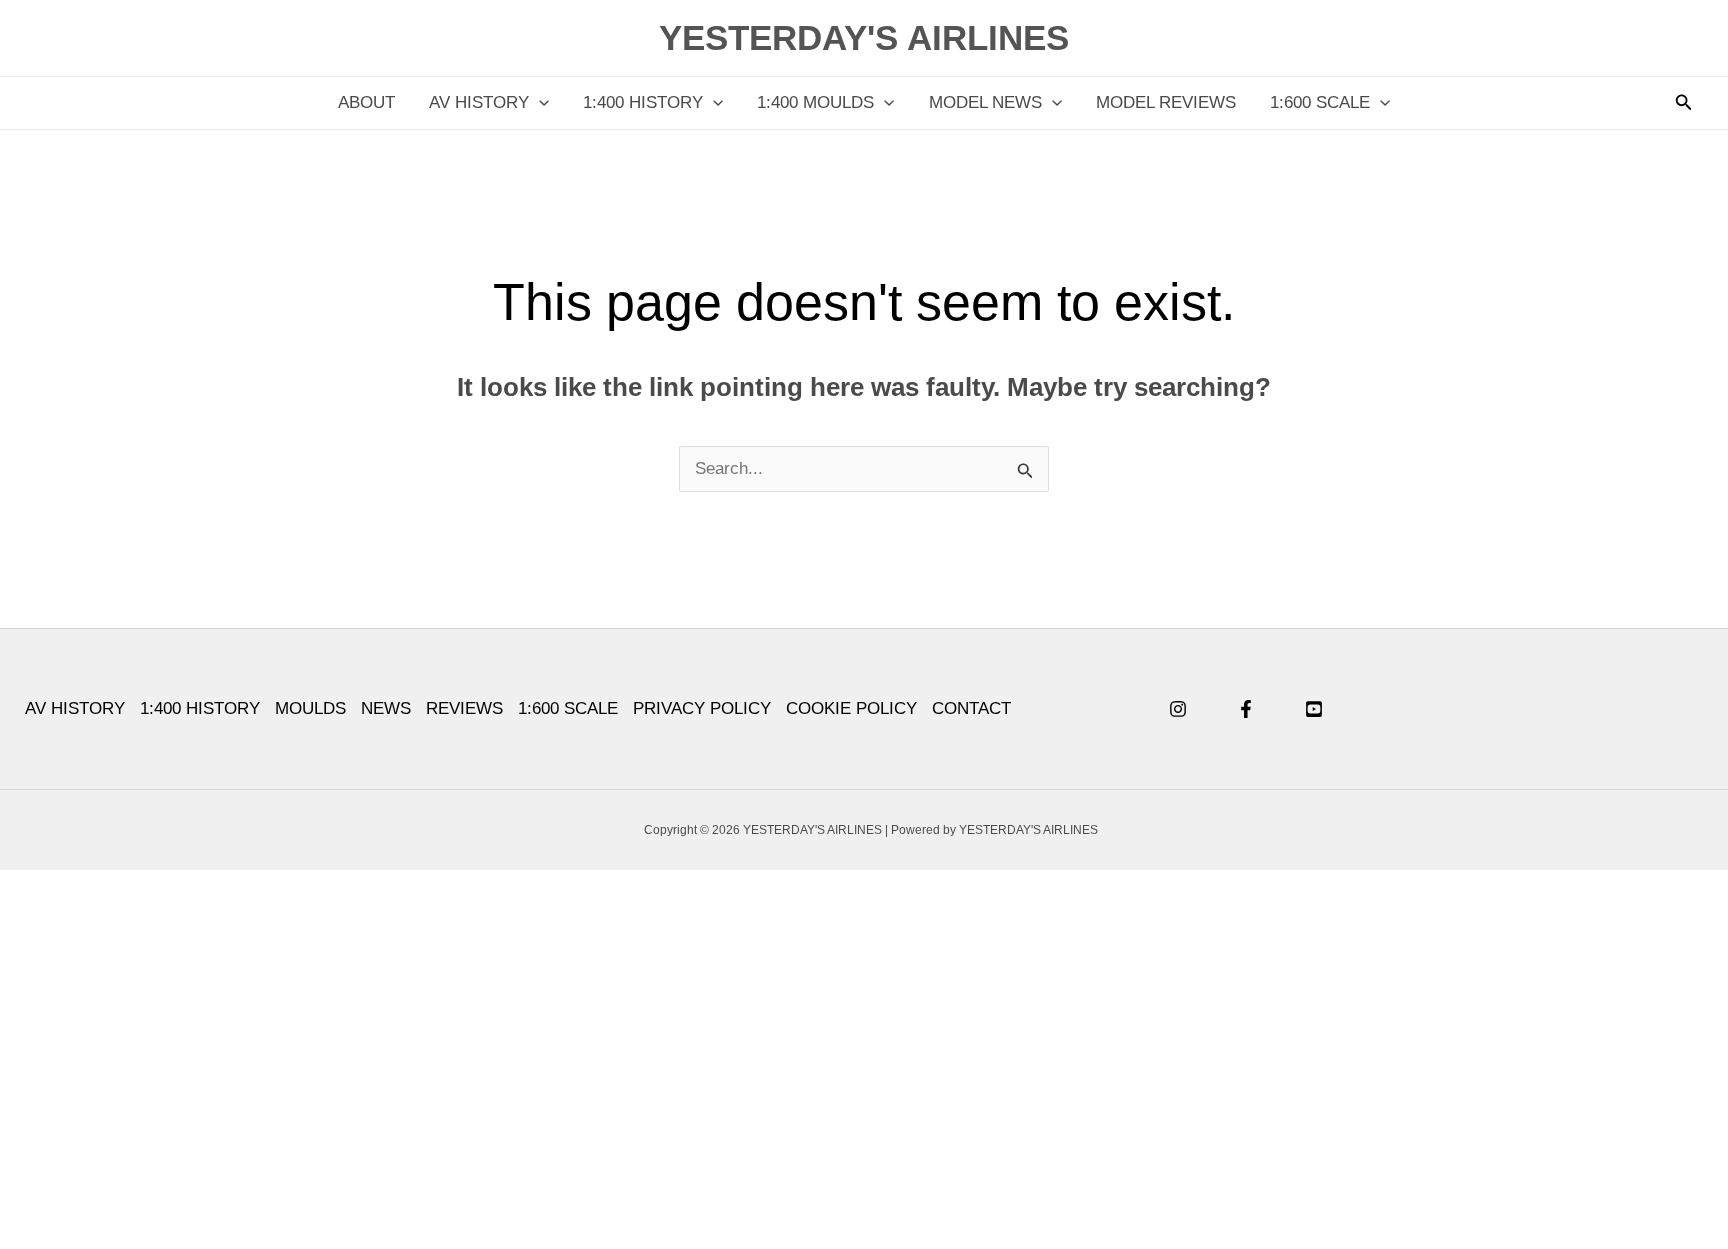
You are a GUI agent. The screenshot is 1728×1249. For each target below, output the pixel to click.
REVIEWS (464, 708)
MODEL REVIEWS (1166, 102)
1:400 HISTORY (643, 102)
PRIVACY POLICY (702, 708)
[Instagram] (1178, 709)
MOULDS (310, 708)
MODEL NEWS (985, 102)
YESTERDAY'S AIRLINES (864, 37)
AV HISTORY (479, 102)
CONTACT (971, 708)
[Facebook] (1246, 709)
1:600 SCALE (1320, 102)
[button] (539, 103)
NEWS (386, 708)
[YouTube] (1314, 709)
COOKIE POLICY (851, 708)
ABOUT (366, 102)
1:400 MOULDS (815, 102)
